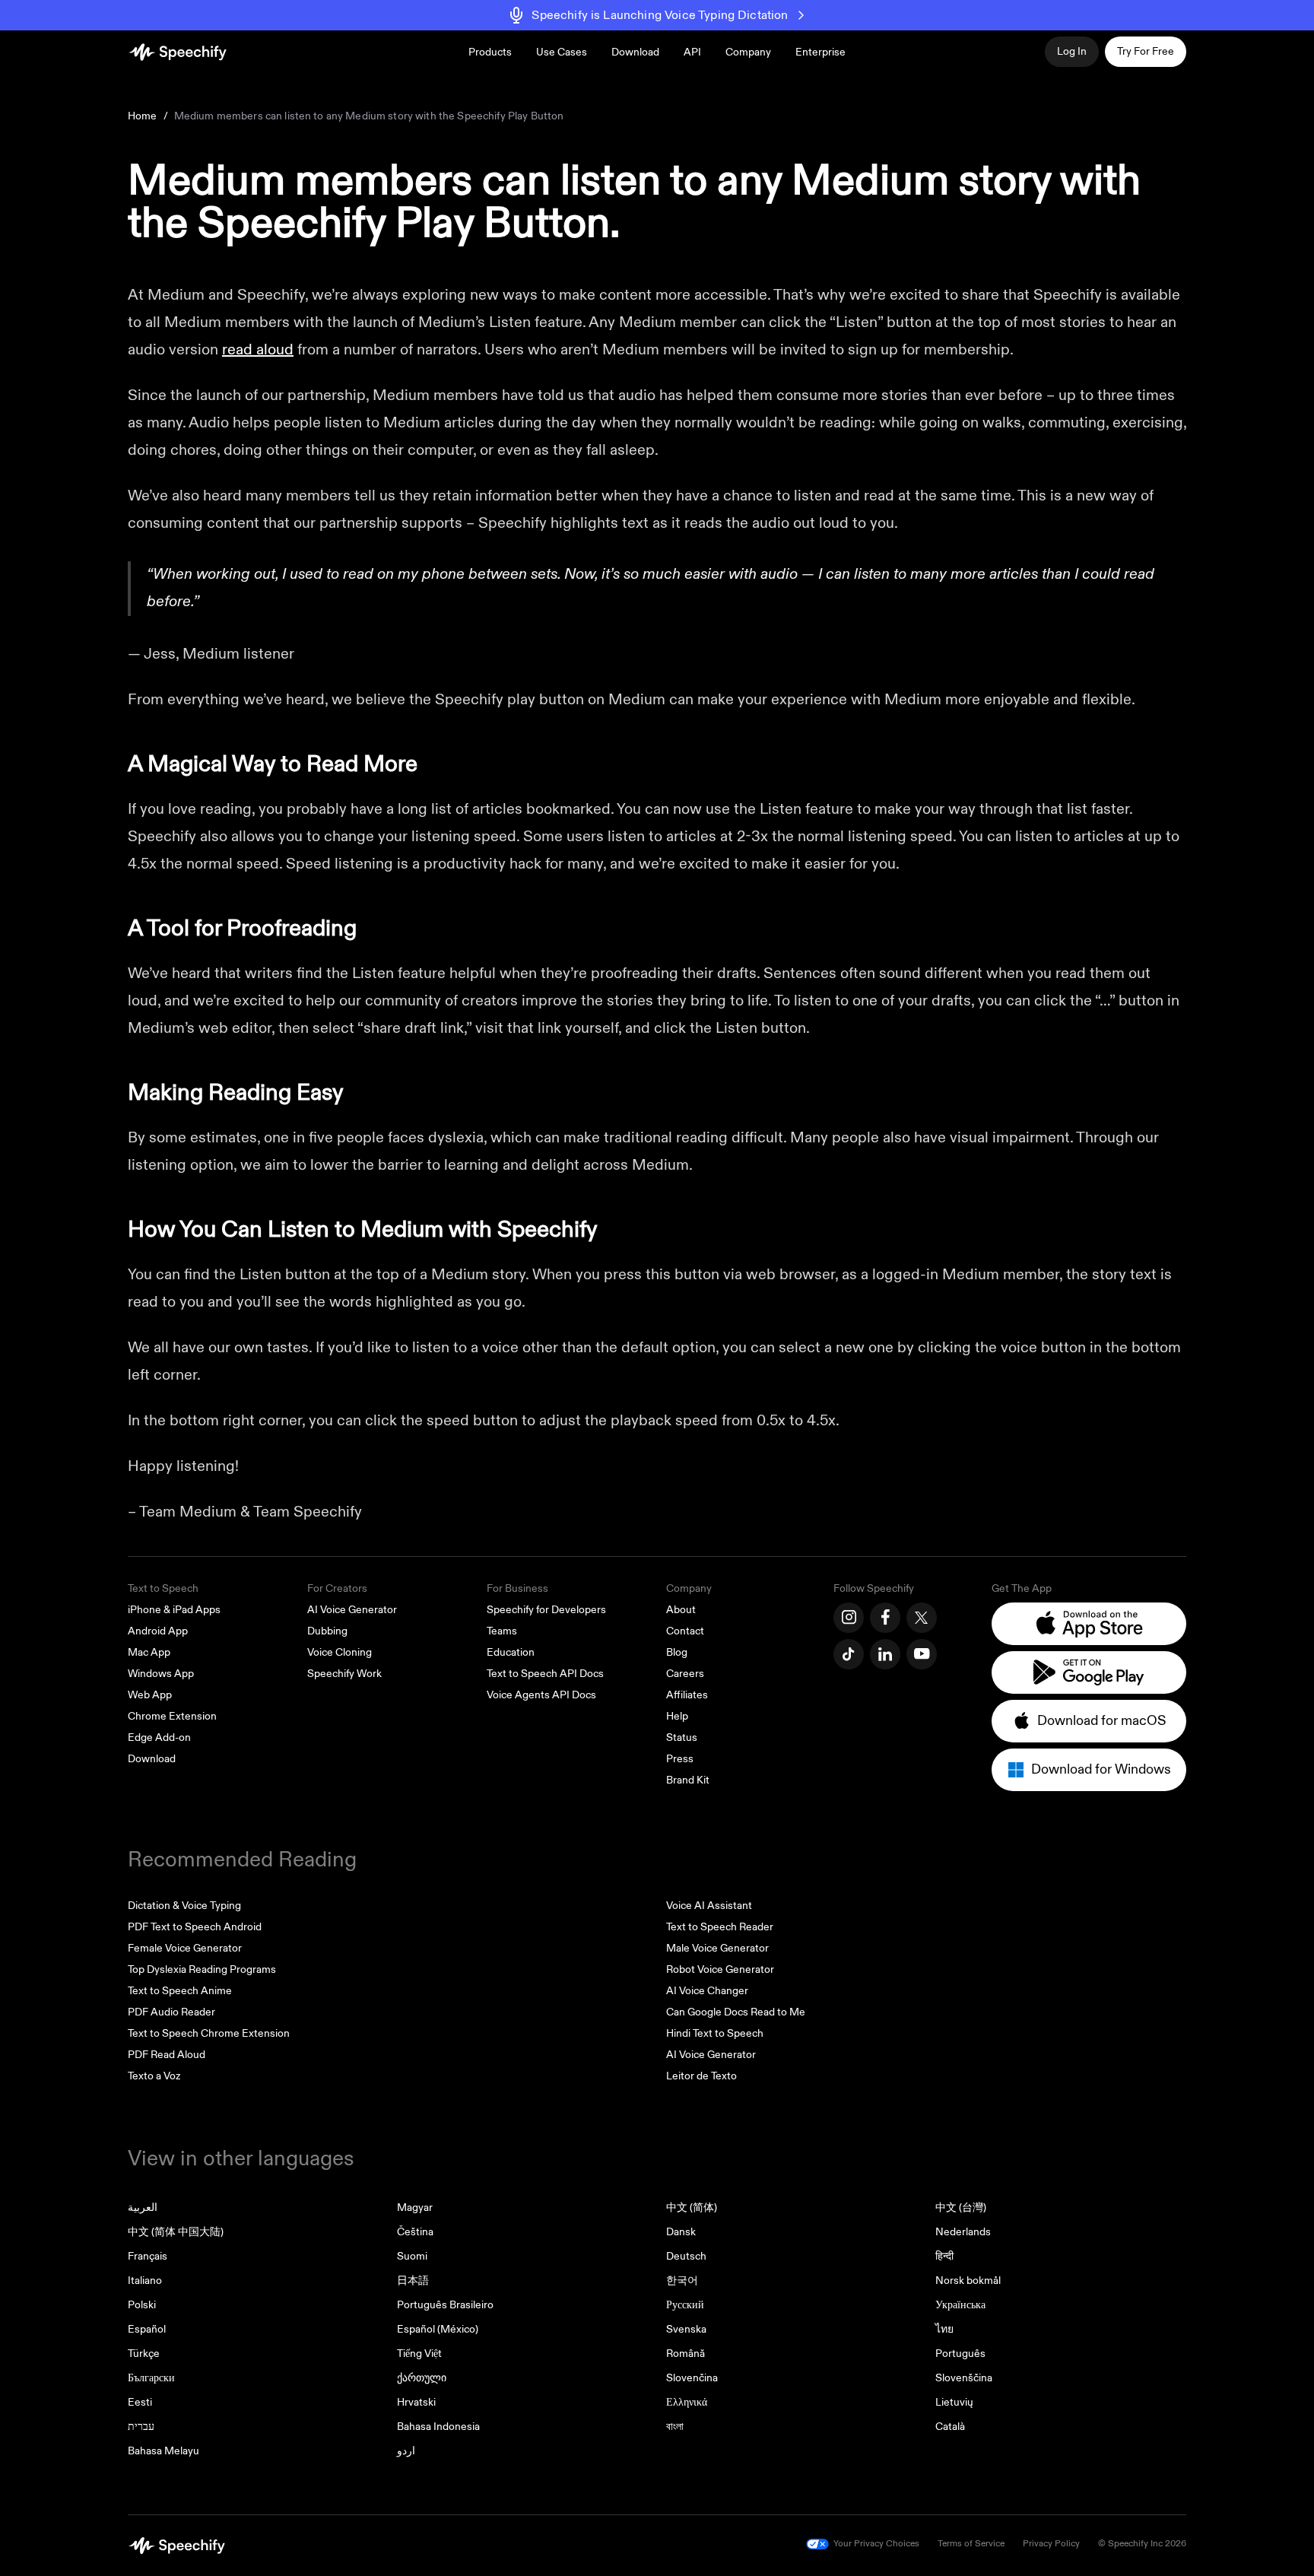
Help (677, 1716)
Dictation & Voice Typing (184, 1906)
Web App (150, 1695)
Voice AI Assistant (709, 1906)
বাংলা (675, 2427)
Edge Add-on (159, 1737)
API (692, 52)
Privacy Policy (1051, 2544)
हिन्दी (944, 2256)
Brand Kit (688, 1780)
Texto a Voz (154, 2076)
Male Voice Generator (717, 1948)
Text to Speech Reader (720, 1927)
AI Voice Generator (352, 1610)
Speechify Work (344, 1674)
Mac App (149, 1652)
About (681, 1610)
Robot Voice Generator (720, 1969)
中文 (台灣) (961, 2208)
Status (682, 1737)
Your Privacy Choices (876, 2544)
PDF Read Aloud (167, 2055)
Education (511, 1652)
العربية (143, 2208)
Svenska (686, 2329)
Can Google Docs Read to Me (736, 2012)
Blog (677, 1652)
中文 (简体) (692, 2208)
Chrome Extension (172, 1716)
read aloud (258, 349)
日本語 (413, 2281)
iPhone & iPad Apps (174, 1610)
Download (635, 52)
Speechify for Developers (546, 1610)
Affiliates (687, 1695)
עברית (141, 2427)
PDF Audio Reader (171, 2012)
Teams (502, 1631)
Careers (685, 1674)
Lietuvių (954, 2402)
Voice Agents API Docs (541, 1695)
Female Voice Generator (185, 1948)
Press (680, 1759)
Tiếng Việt (419, 2354)
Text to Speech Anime (180, 1991)
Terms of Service (971, 2544)
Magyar (415, 2208)
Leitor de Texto (701, 2076)
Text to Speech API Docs (545, 1674)
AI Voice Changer (707, 1991)
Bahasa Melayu (163, 2451)
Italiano (145, 2281)
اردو (406, 2451)
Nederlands (963, 2232)
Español (147, 2329)
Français (148, 2256)
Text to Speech (163, 1588)
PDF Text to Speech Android (195, 1927)
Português (960, 2354)
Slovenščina (964, 2378)
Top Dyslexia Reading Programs (202, 1969)
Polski (142, 2305)
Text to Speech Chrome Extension (209, 2033)
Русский (685, 2305)
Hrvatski (416, 2402)
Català (950, 2427)
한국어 (682, 2281)
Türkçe (144, 2354)
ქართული (422, 2378)
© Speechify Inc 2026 (1142, 2544)
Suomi (412, 2256)
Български (151, 2378)
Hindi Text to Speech (715, 2033)
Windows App (161, 1674)
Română (686, 2354)
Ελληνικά (687, 2402)
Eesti (140, 2402)
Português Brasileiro (445, 2305)
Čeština (415, 2232)
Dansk (681, 2232)
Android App (158, 1631)
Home (143, 116)
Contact (685, 1631)
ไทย (944, 2329)
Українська (960, 2305)
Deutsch (686, 2256)
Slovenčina (692, 2378)
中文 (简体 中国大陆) (176, 2232)
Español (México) (438, 2329)
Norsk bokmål (968, 2281)
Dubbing (327, 1631)
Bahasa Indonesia (438, 2427)
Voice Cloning (340, 1652)
